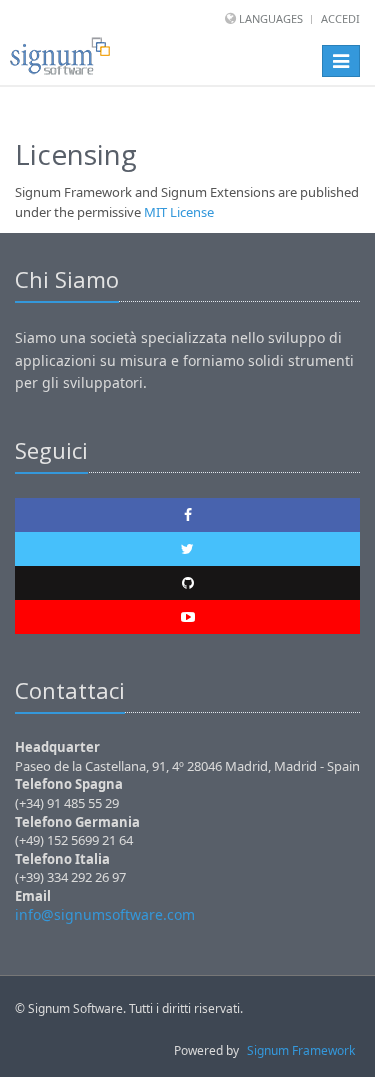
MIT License (179, 212)
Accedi (340, 18)
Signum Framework (301, 1050)
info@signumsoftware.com (105, 914)
